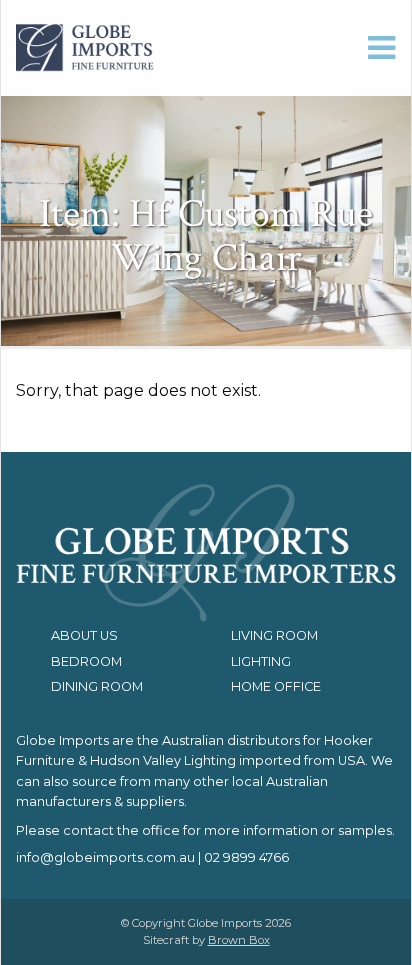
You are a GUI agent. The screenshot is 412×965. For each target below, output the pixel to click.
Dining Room (97, 686)
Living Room (274, 635)
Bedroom (86, 661)
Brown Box (239, 940)
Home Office (276, 686)
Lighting (261, 661)
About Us (84, 635)
